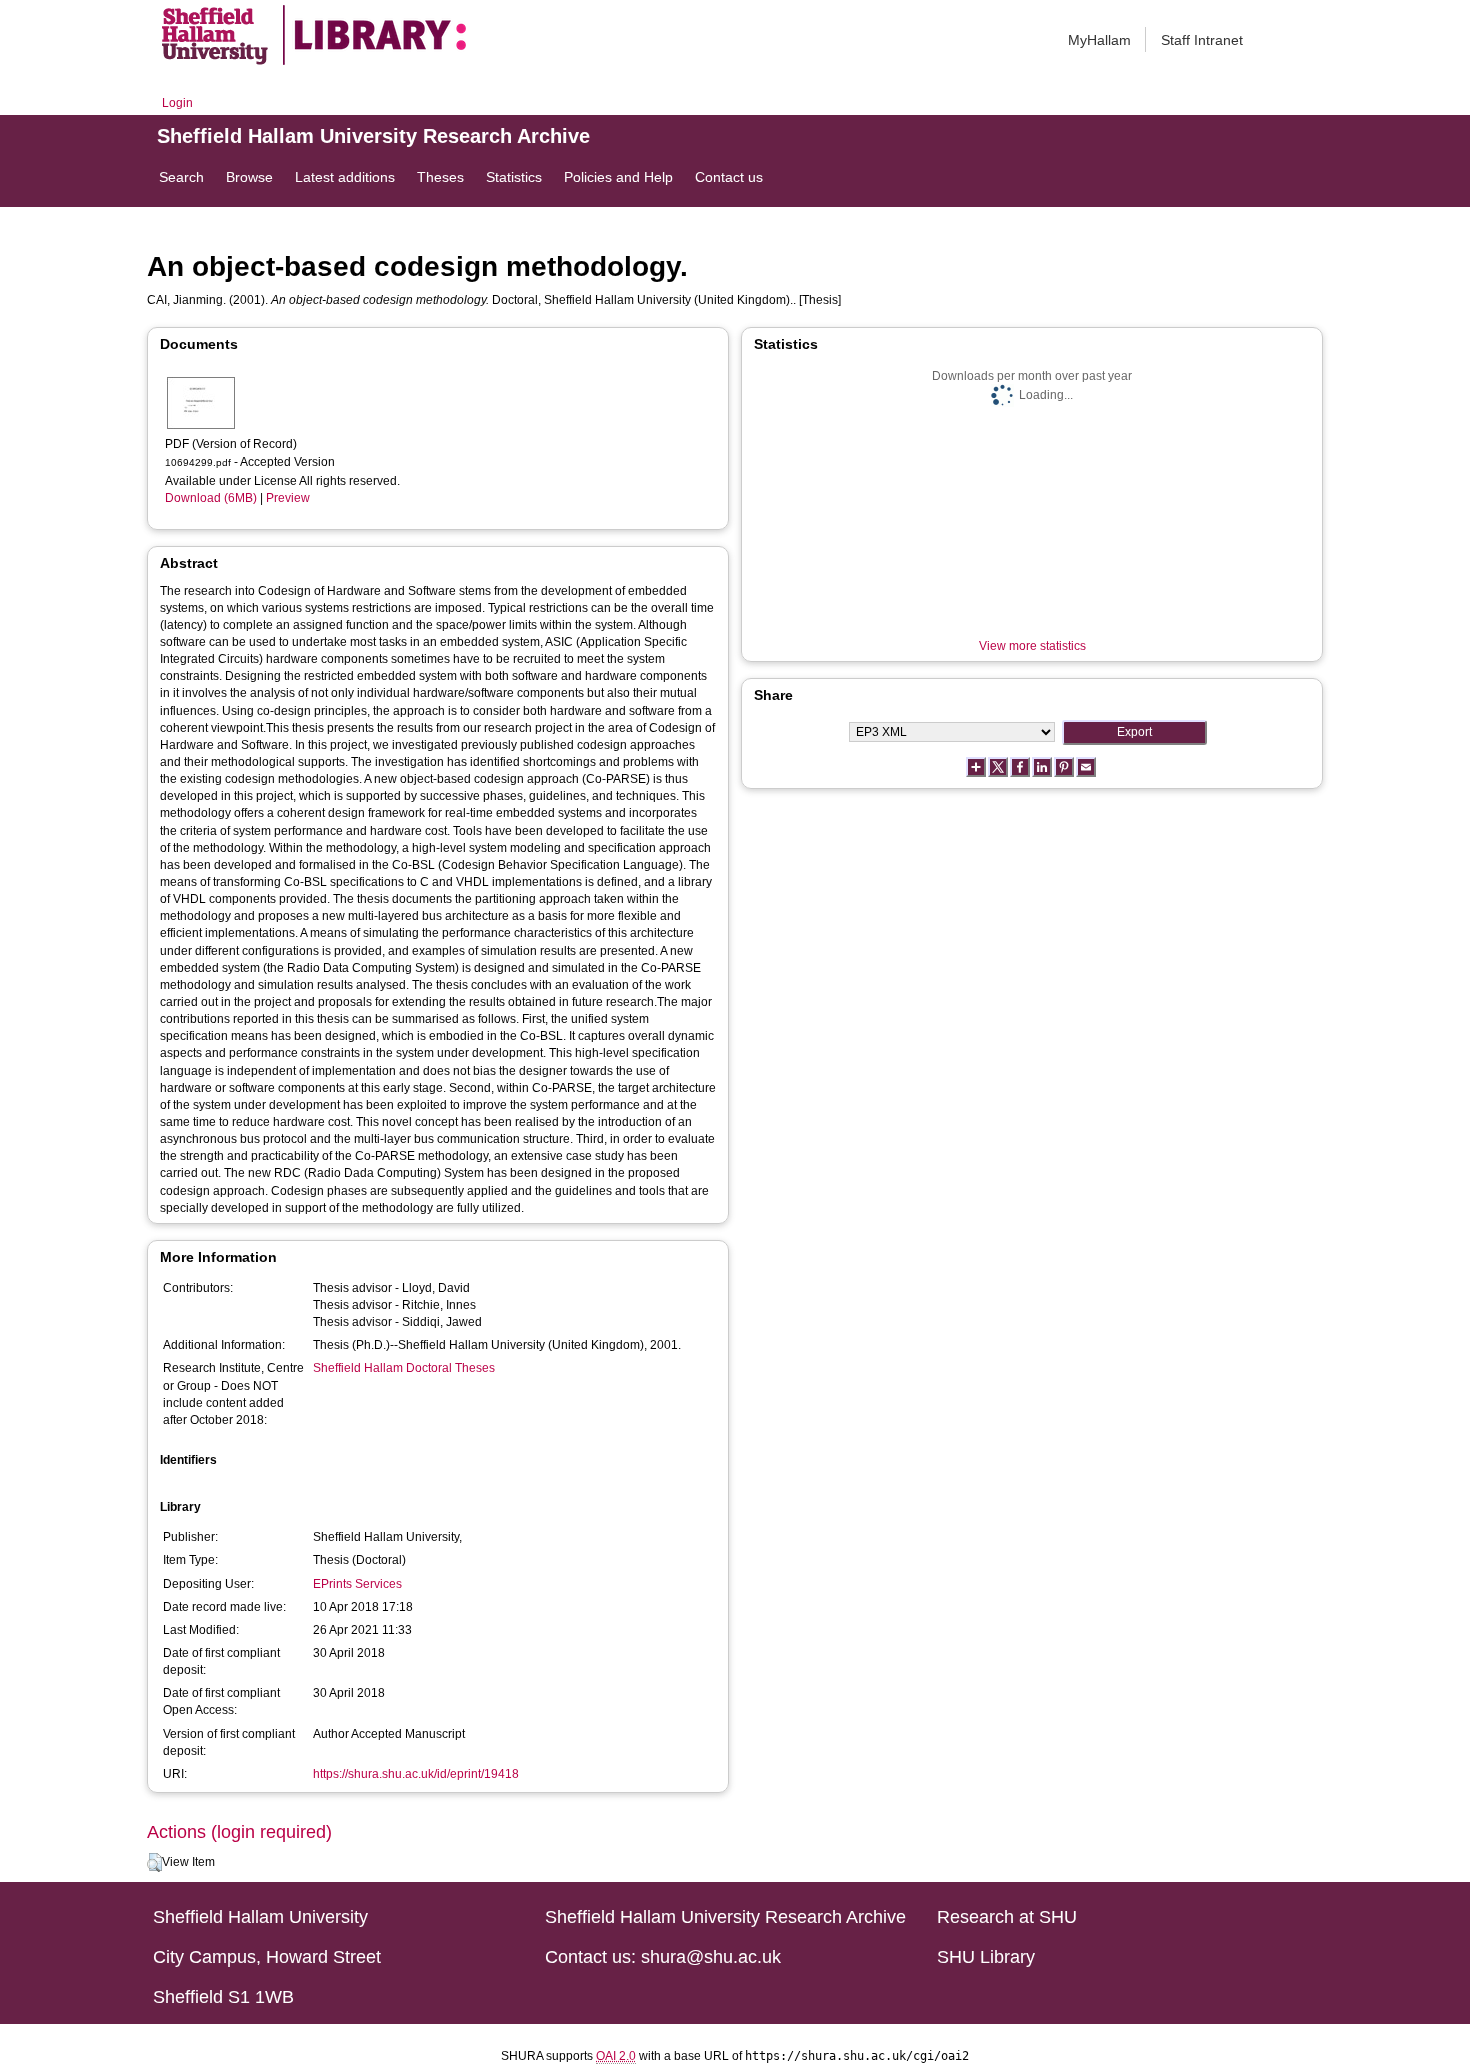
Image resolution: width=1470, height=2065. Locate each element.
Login (177, 103)
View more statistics (1032, 646)
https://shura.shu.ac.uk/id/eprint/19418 (416, 1774)
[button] (154, 1863)
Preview (288, 498)
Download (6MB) (211, 498)
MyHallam (1099, 40)
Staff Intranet (1202, 40)
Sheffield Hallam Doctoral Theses (404, 1368)
